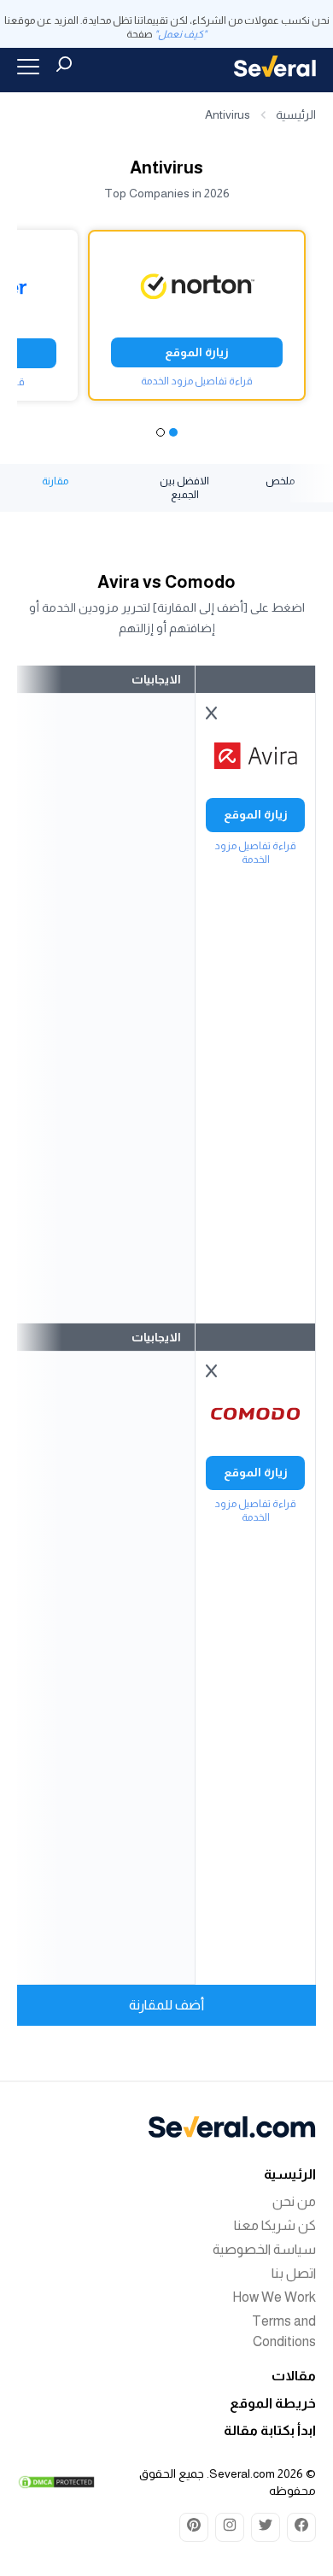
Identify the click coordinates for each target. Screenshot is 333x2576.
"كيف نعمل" (181, 34)
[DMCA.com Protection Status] (56, 2482)
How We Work (274, 2297)
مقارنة (55, 481)
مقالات (294, 2376)
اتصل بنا (294, 2273)
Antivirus (228, 114)
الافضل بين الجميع (184, 488)
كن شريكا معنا (275, 2225)
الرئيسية (296, 114)
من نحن (294, 2201)
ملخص (280, 481)
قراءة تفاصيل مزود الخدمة (197, 381)
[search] (64, 64)
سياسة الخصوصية (264, 2249)
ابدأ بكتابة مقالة (270, 2430)
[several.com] (275, 66)
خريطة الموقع (273, 2403)
